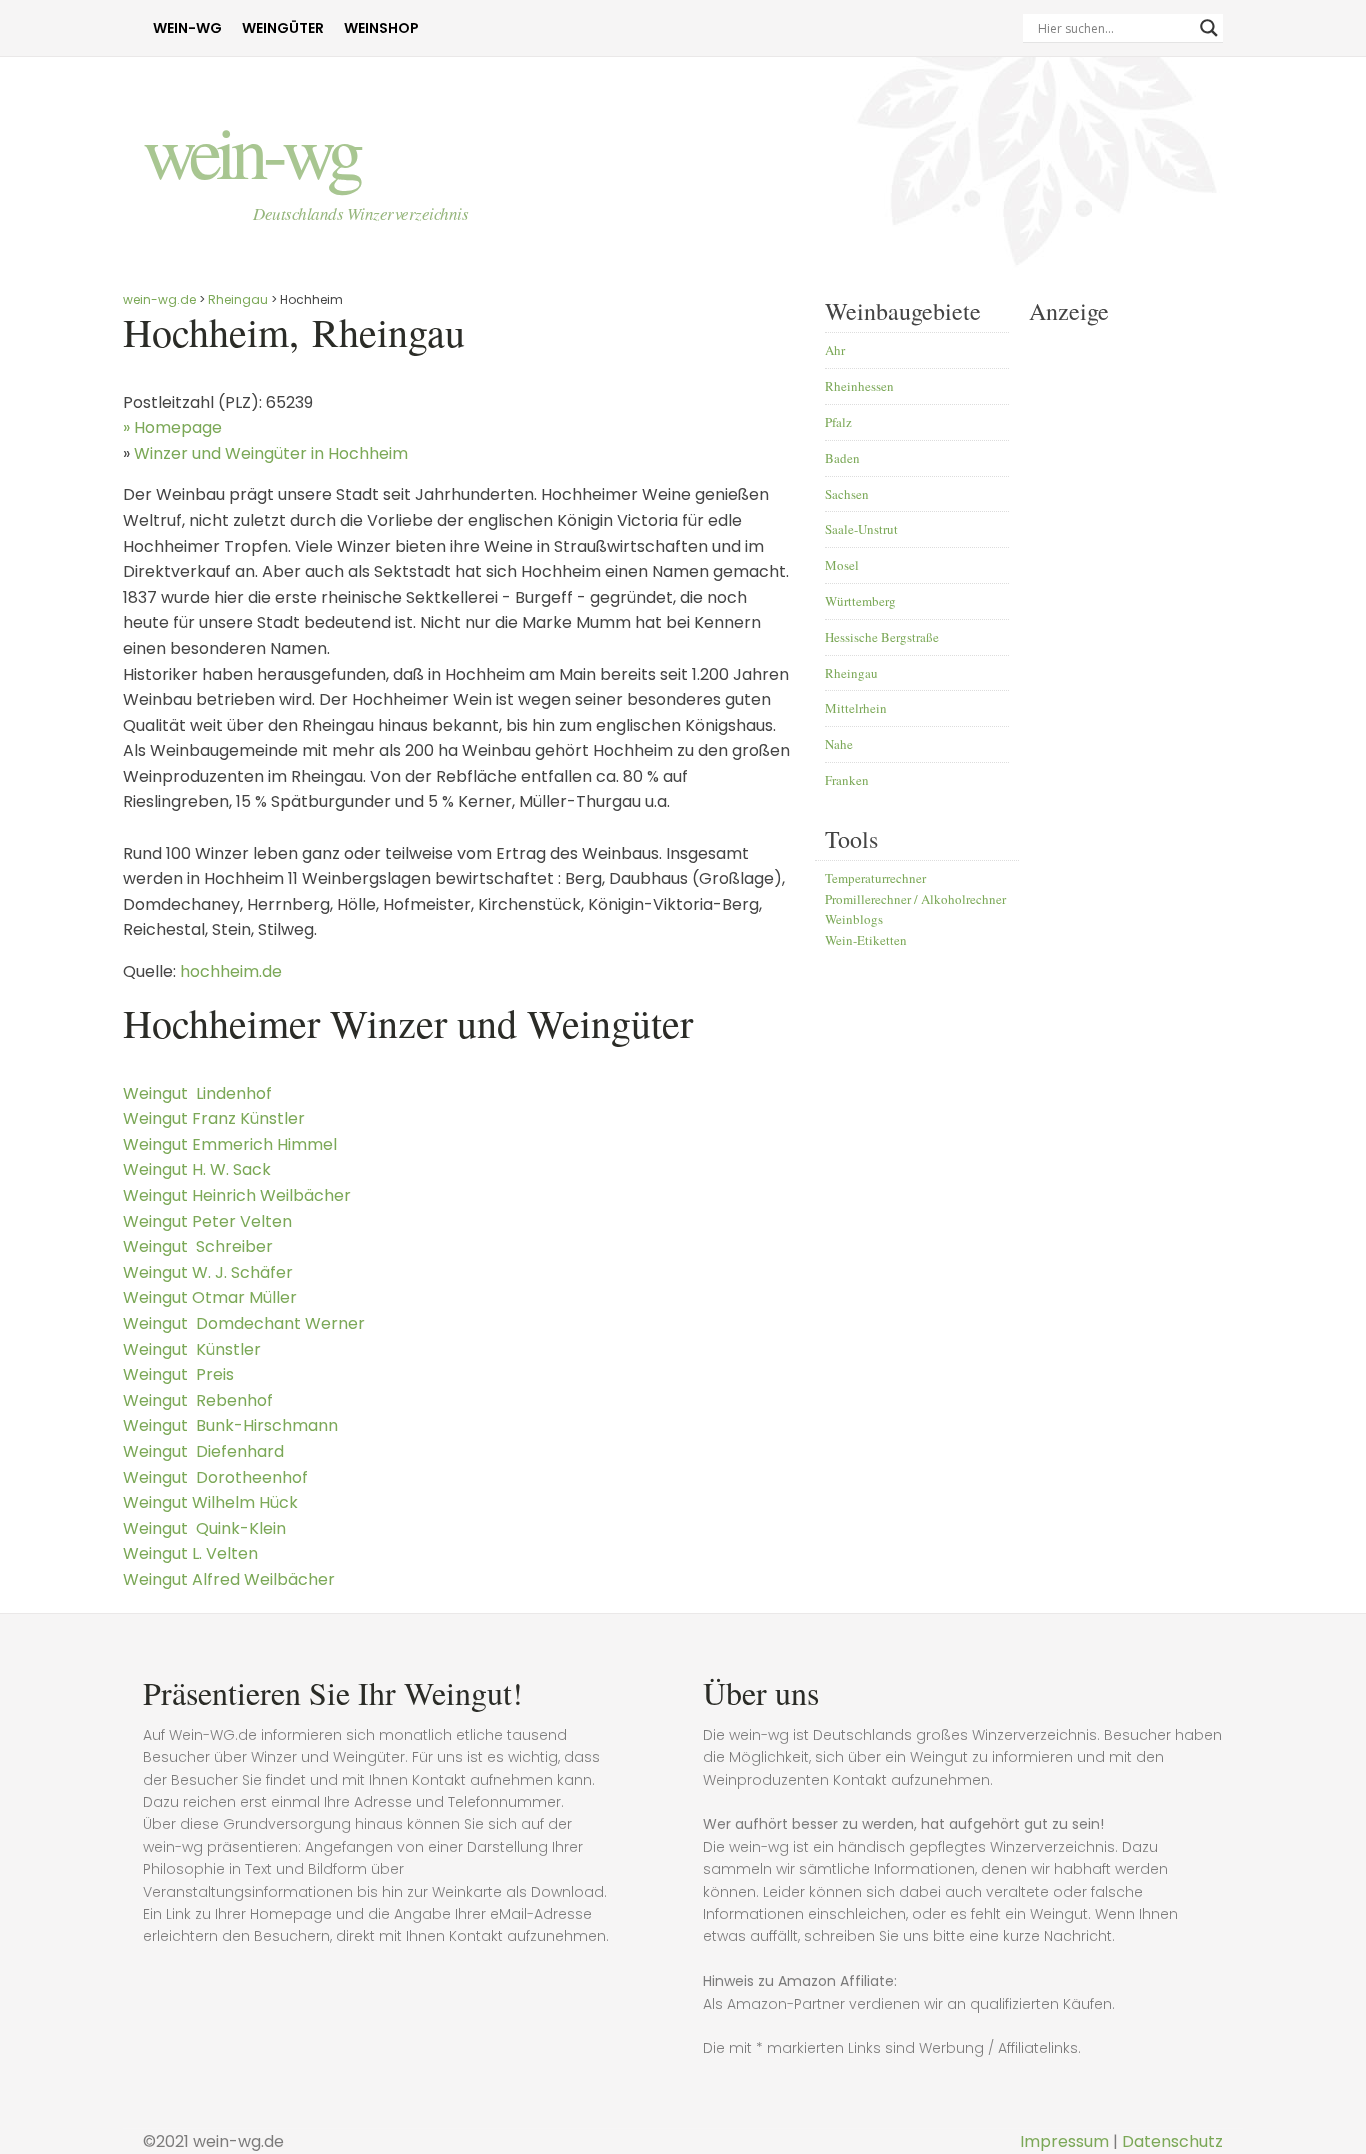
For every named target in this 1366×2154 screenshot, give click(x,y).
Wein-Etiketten (866, 940)
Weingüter (283, 28)
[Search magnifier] (1209, 28)
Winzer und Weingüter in (271, 453)
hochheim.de (231, 971)
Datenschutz (1172, 2141)
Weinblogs (854, 919)
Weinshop (381, 28)
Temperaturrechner (875, 878)
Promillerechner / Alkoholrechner (915, 899)
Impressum (1064, 2141)
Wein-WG (187, 28)
